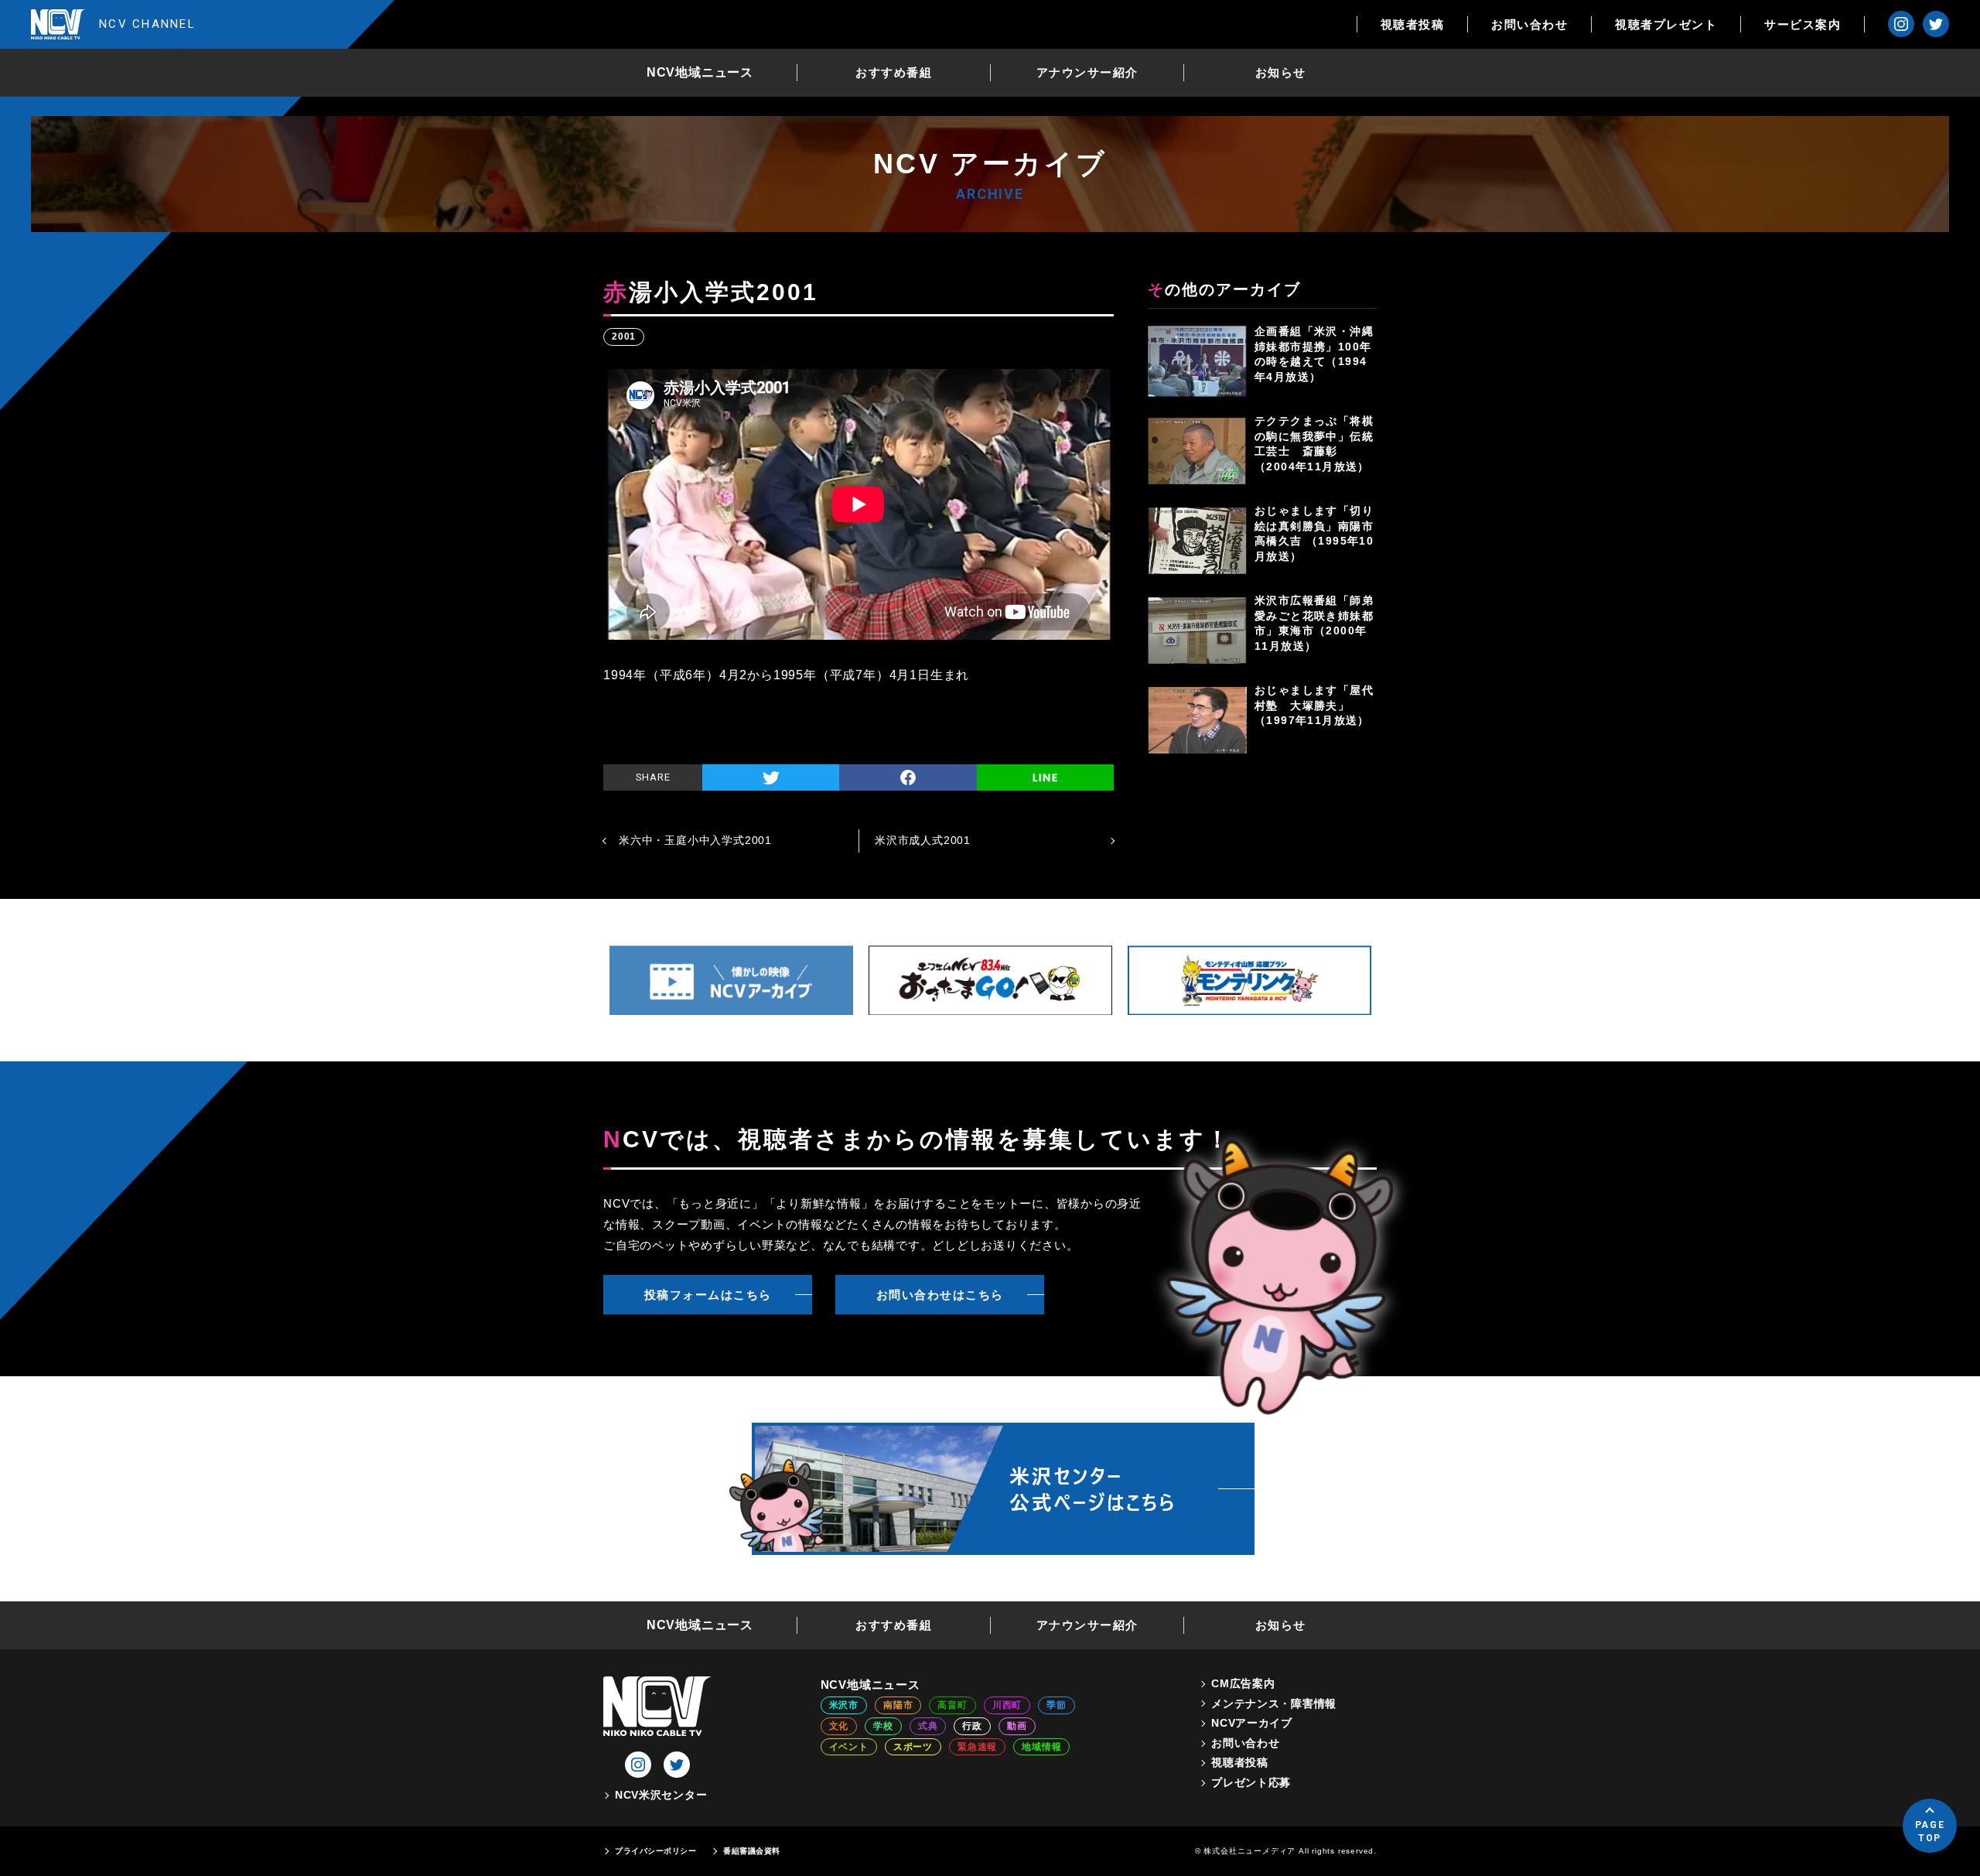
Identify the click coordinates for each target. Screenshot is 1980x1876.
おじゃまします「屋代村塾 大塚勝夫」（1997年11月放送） (1314, 705)
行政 (972, 1726)
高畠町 (952, 1705)
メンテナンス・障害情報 (1274, 1703)
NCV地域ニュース (700, 72)
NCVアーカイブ (1252, 1723)
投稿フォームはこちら (708, 1295)
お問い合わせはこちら (940, 1295)
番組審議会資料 (752, 1851)
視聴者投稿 (1413, 24)
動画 (1017, 1726)
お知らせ (1281, 72)
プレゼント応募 (1251, 1782)
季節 (1057, 1705)
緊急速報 (977, 1747)
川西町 (1007, 1705)
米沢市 (844, 1705)
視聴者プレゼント (1666, 24)
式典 (928, 1726)
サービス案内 (1802, 24)
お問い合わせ (1529, 24)
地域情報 (1041, 1747)
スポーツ (913, 1747)
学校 (883, 1726)
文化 (839, 1726)
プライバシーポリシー (655, 1851)
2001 (624, 337)
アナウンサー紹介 (1087, 72)
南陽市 (898, 1705)
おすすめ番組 (894, 72)
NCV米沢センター (661, 1795)
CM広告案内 (1243, 1683)
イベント (849, 1747)
